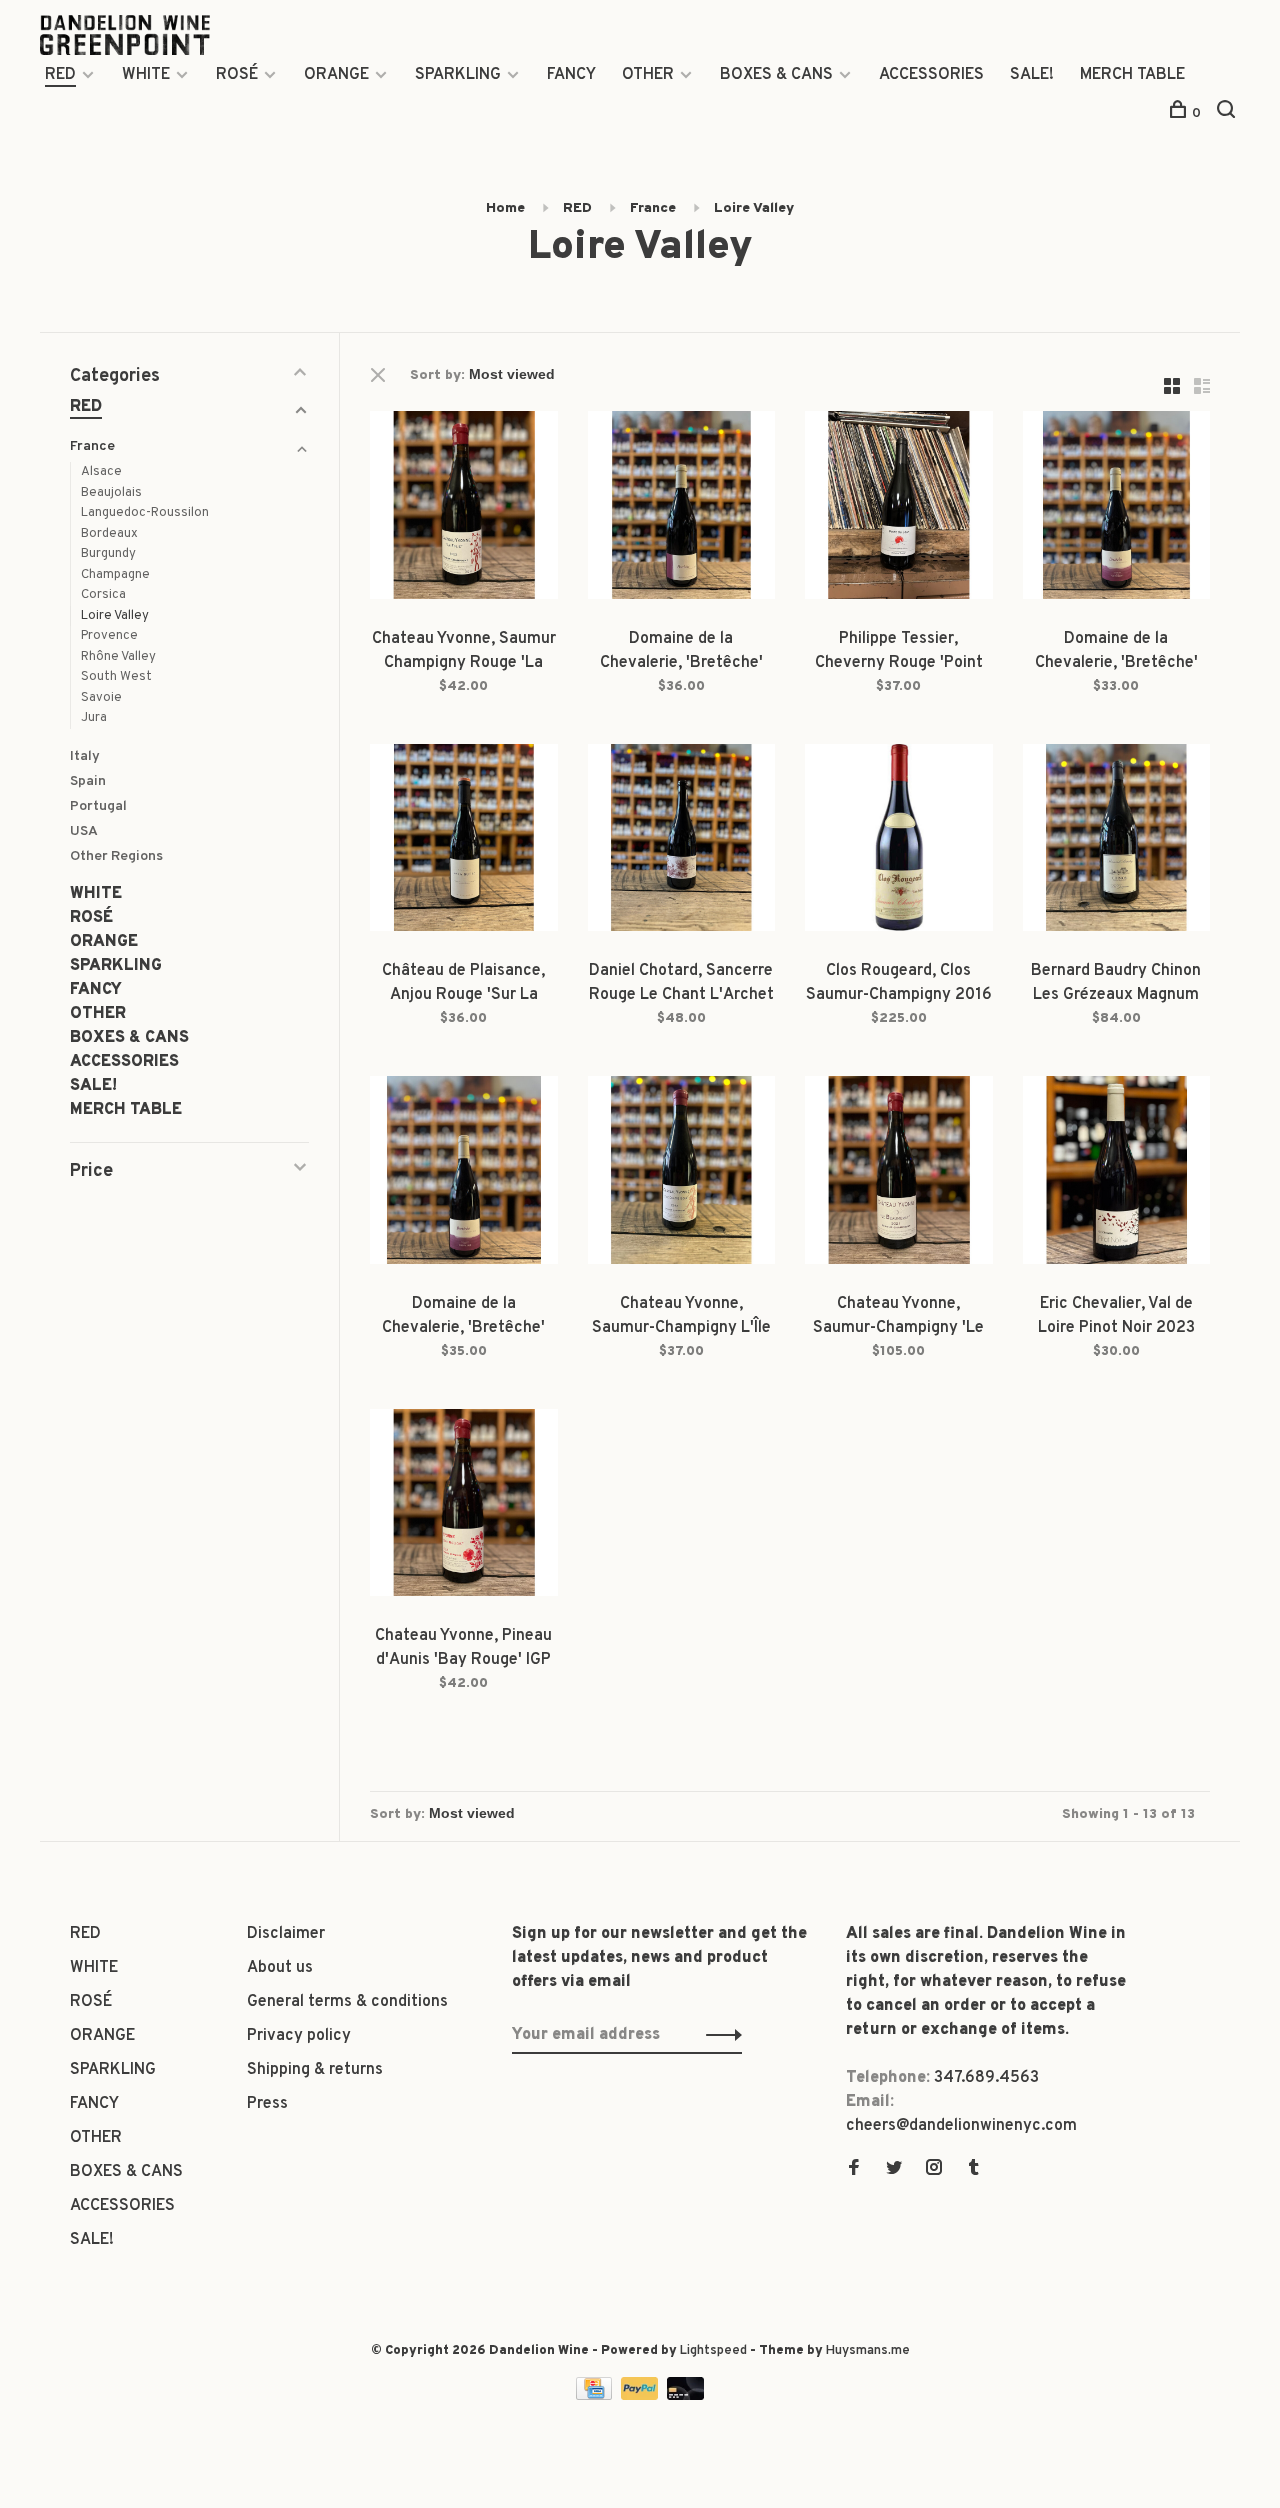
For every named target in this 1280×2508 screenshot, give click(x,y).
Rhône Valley (118, 657)
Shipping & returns (315, 2070)
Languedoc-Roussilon (145, 513)
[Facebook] (854, 2170)
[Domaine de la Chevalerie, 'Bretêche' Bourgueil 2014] (682, 509)
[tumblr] (974, 2170)
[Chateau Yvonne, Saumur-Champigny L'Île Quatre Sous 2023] (682, 1174)
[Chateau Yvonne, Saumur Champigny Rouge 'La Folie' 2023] (464, 509)
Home (505, 208)
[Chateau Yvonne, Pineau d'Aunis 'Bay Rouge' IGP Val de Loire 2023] (464, 1507)
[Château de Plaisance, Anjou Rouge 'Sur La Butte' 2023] (464, 842)
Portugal (98, 806)
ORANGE (336, 75)
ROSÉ (237, 75)
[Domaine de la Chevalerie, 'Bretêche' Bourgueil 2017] (1117, 509)
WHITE (146, 75)
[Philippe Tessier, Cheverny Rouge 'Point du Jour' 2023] (899, 509)
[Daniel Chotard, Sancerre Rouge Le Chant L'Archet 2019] (682, 842)
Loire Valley (754, 208)
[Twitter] (894, 2170)
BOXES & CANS (776, 75)
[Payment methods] (596, 2396)
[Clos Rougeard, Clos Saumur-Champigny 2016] (899, 842)
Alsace (101, 472)
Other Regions (116, 856)
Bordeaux (109, 534)
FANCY (571, 75)
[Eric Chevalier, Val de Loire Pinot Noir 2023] (1117, 1174)
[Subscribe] (718, 2035)
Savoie (101, 698)
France (653, 208)
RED (60, 75)
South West (116, 677)
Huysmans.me (868, 2351)
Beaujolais (111, 493)
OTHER (648, 75)
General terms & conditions (347, 2002)
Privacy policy (299, 2036)
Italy (85, 756)
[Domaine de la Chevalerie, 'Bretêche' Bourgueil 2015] (464, 1174)
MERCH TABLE (1132, 75)
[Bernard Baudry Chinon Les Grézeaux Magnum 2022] (1117, 842)
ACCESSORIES (931, 75)
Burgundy (108, 554)
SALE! (1032, 75)
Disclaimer (286, 1934)
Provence (109, 636)
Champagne (115, 575)
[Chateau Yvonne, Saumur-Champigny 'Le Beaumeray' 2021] (899, 1174)
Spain (88, 781)
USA (84, 831)
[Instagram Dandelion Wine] (934, 2170)
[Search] (1228, 113)
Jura (94, 718)
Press (267, 2104)
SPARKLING (458, 75)
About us (280, 1968)
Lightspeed (713, 2351)
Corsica (103, 595)
